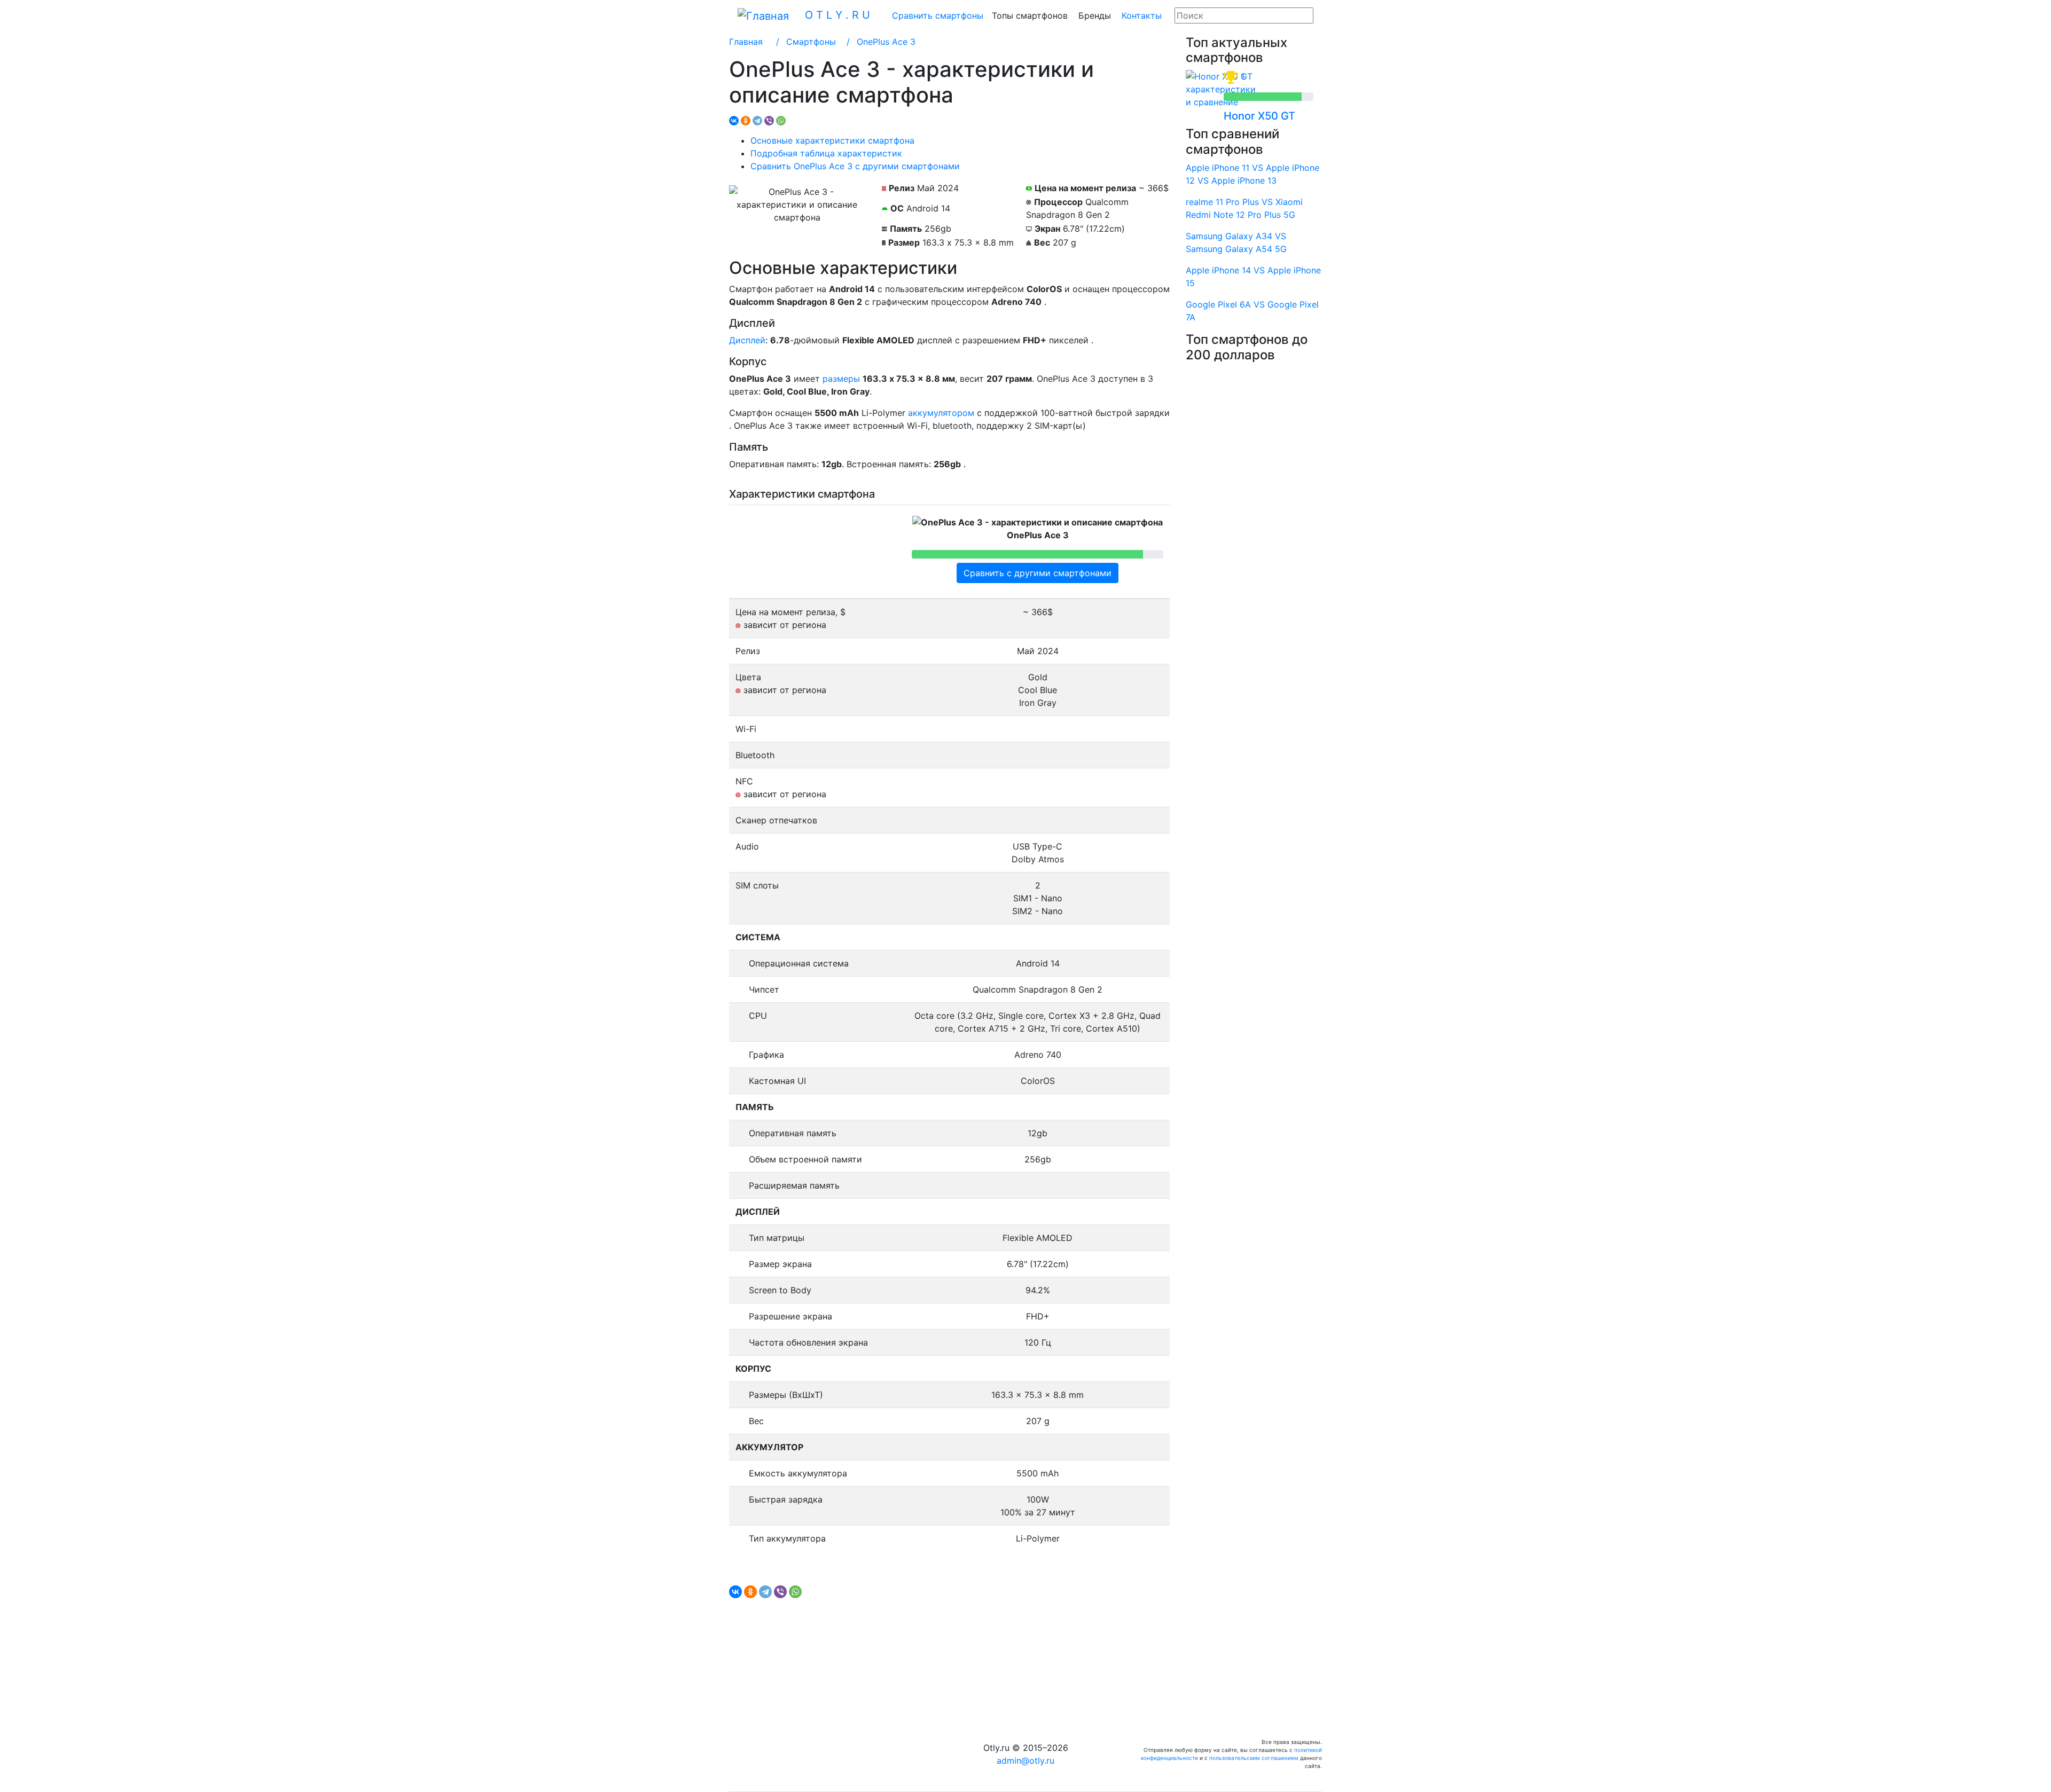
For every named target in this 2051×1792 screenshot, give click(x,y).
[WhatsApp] (781, 121)
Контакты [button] (1142, 15)
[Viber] (769, 121)
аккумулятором (941, 413)
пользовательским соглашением (1254, 1758)
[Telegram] (757, 121)
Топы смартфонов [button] (1030, 15)
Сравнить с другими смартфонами (1038, 573)
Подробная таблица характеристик (826, 153)
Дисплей (747, 340)
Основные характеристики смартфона (832, 140)
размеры (841, 379)
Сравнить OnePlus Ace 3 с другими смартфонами (855, 166)
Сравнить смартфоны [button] (938, 15)
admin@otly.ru (1025, 1760)
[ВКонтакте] (734, 121)
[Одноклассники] (746, 121)
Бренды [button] (1095, 15)
